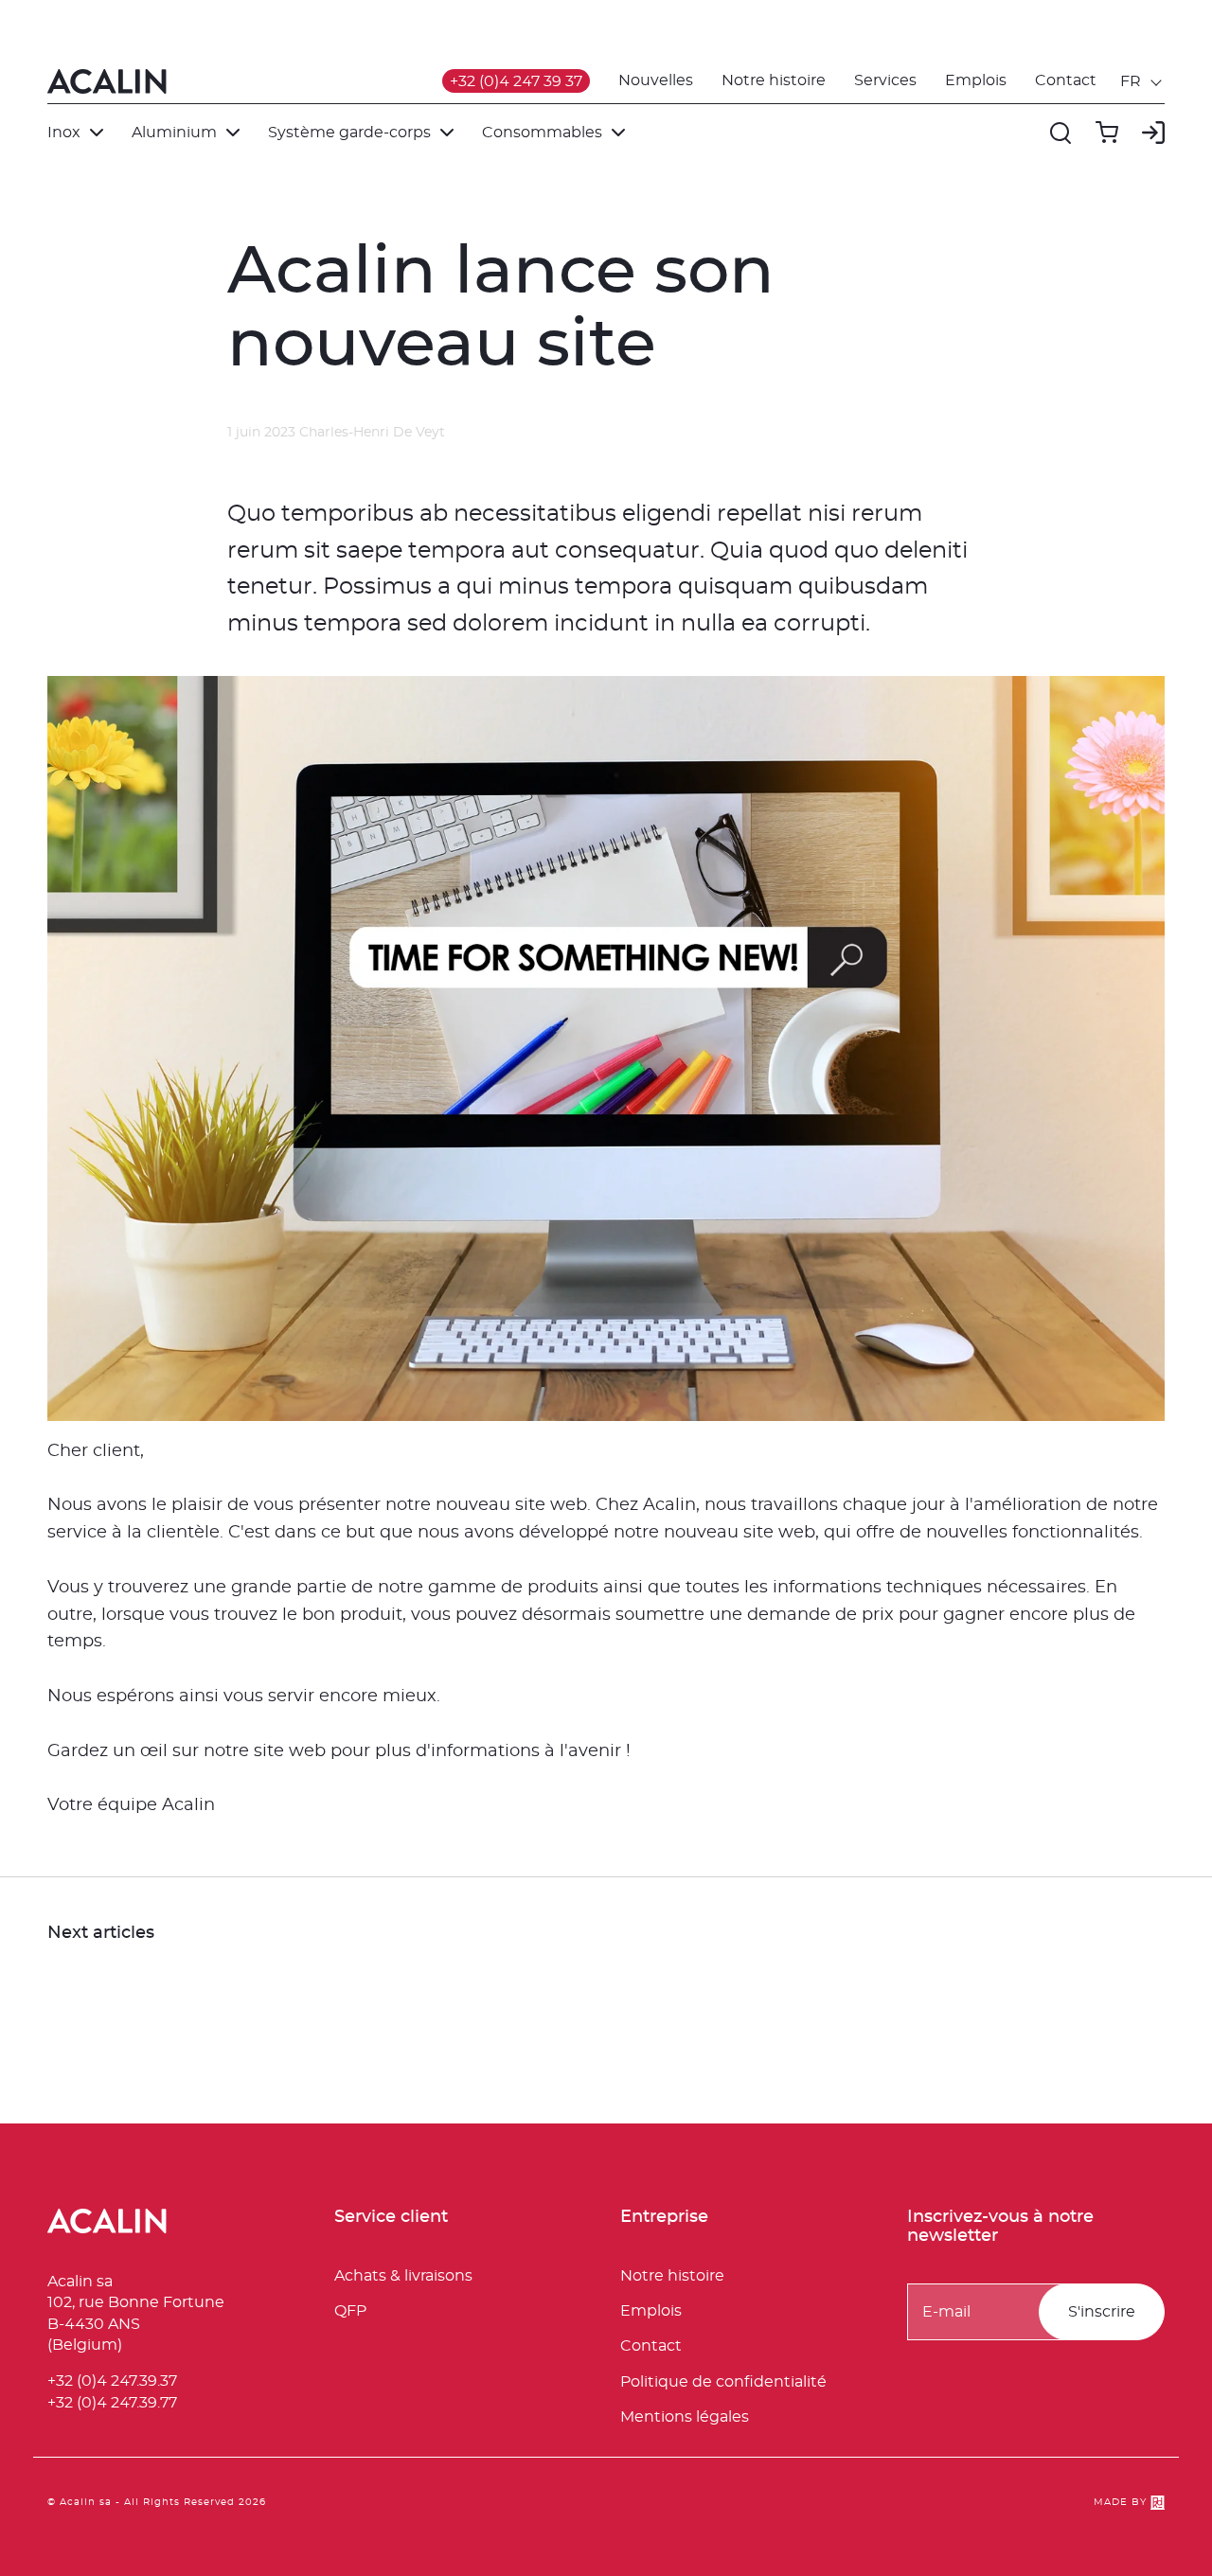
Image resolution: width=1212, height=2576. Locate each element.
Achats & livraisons (403, 2276)
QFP (350, 2311)
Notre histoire (774, 80)
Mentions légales (685, 2417)
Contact (1066, 80)
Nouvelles (656, 80)
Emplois (976, 80)
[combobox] (1142, 81)
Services (885, 80)
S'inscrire (1102, 2312)
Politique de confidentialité (723, 2382)
